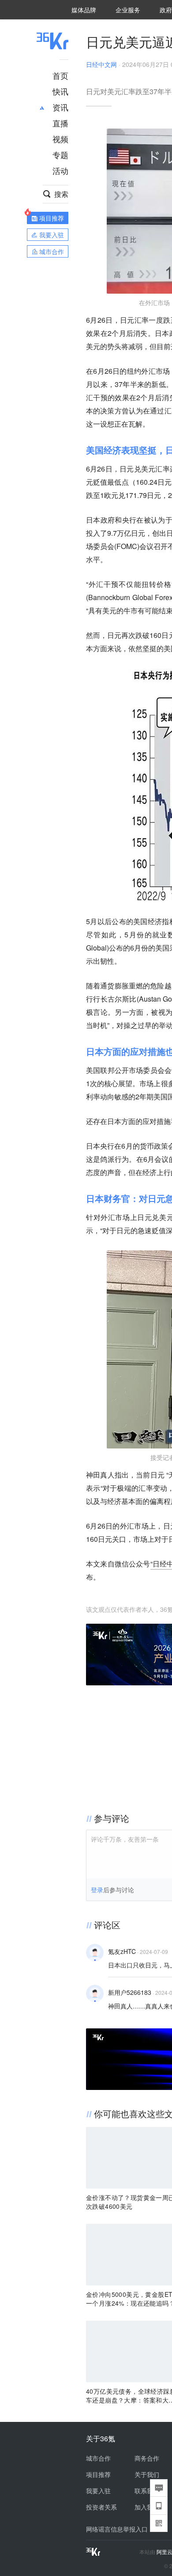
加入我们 (147, 2507)
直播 (60, 123)
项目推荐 (98, 2474)
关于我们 (147, 2474)
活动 (60, 170)
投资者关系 (101, 2507)
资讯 (60, 107)
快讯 (60, 91)
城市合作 (98, 2458)
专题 (60, 155)
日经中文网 (101, 64)
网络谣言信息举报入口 (117, 2529)
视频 (60, 139)
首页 (60, 75)
